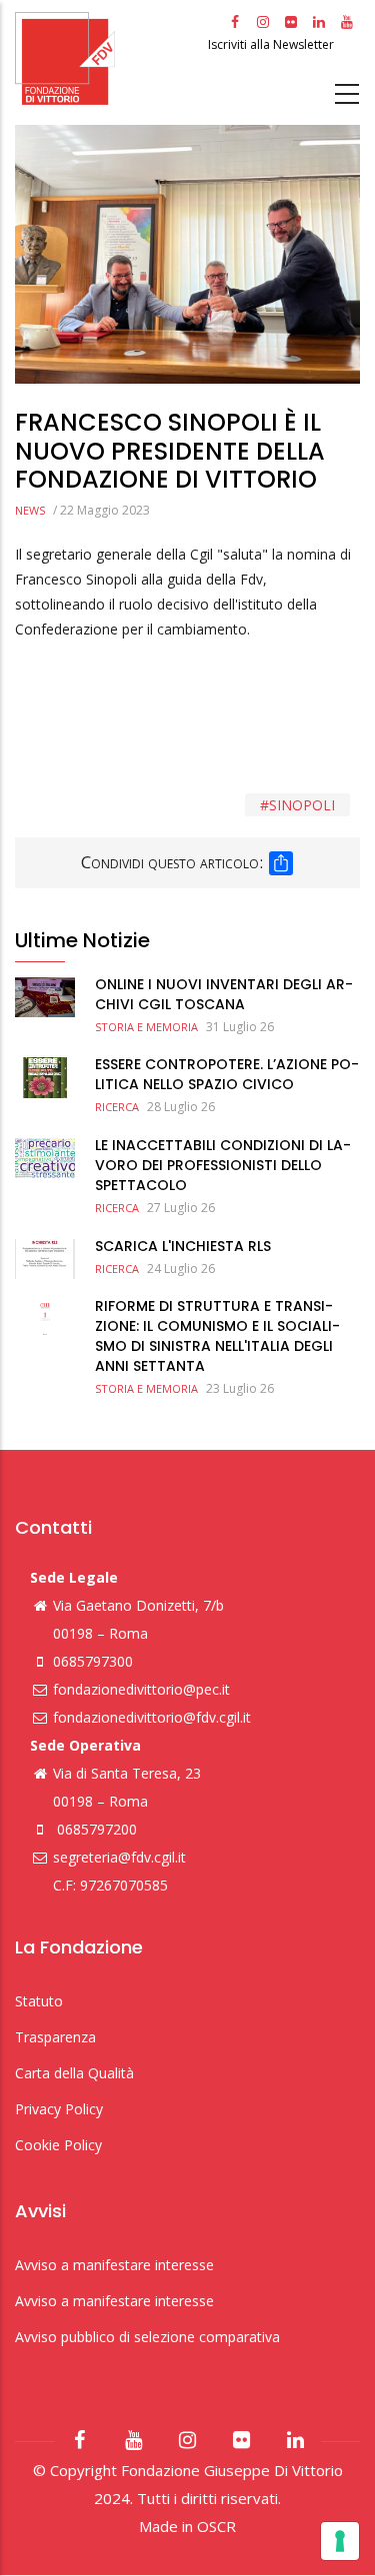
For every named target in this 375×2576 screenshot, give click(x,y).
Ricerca (117, 1107)
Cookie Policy (58, 2145)
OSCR (216, 2526)
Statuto (39, 2001)
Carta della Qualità (74, 2073)
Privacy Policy (59, 2109)
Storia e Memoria (146, 1027)
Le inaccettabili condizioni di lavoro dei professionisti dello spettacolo (223, 1165)
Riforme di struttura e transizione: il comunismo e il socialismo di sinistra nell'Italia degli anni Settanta (217, 1336)
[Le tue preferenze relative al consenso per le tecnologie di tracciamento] (340, 2541)
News (30, 510)
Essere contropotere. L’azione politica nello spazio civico (227, 1074)
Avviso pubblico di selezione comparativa (147, 2337)
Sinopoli (302, 805)
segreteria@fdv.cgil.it (119, 1857)
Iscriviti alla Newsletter (272, 44)
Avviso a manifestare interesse (114, 2265)
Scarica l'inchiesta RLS (183, 1246)
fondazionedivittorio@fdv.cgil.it (152, 1717)
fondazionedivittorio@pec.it (141, 1689)
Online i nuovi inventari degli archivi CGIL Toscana (224, 994)
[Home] (109, 58)
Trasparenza (55, 2037)
